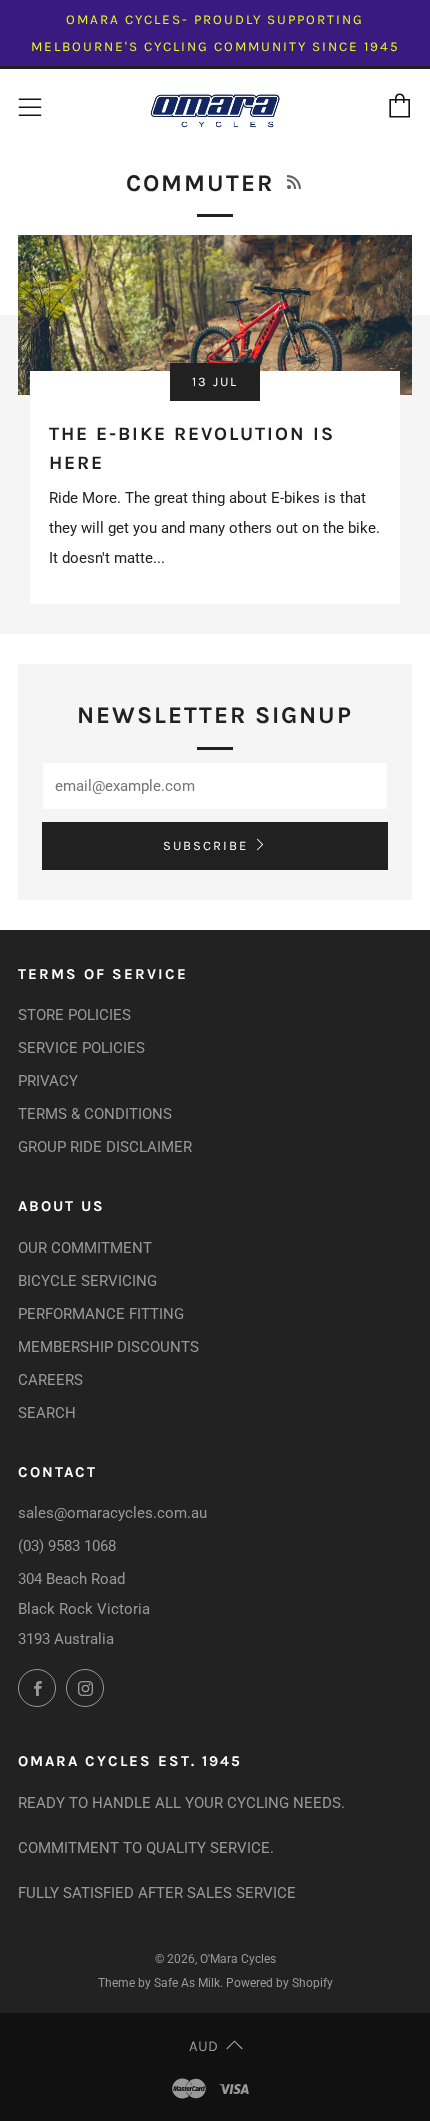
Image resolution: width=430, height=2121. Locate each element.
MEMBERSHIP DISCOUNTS (108, 1347)
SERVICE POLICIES (81, 1048)
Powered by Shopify (279, 1983)
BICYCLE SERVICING (87, 1281)
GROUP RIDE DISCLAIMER (105, 1147)
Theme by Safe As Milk (159, 1983)
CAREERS (50, 1380)
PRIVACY (48, 1081)
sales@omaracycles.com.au (112, 1513)
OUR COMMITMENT (85, 1248)
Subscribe (205, 845)
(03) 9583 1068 (67, 1546)
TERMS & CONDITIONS (95, 1114)
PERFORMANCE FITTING (101, 1314)
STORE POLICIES (74, 1015)
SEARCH (47, 1413)
